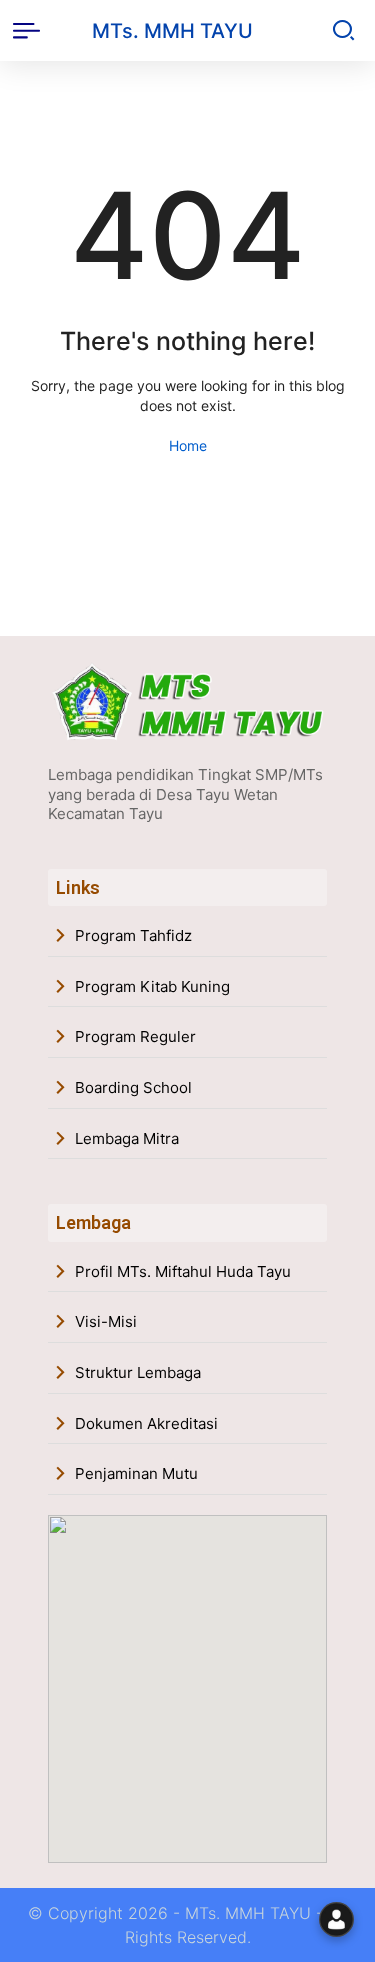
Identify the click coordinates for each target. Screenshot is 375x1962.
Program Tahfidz (133, 935)
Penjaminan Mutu (136, 1473)
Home (188, 445)
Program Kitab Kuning (152, 986)
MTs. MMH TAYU (172, 31)
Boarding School (133, 1087)
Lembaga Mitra (127, 1138)
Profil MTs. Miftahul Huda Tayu (183, 1271)
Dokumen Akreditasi (146, 1423)
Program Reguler (135, 1036)
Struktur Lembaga (138, 1372)
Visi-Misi (106, 1321)
